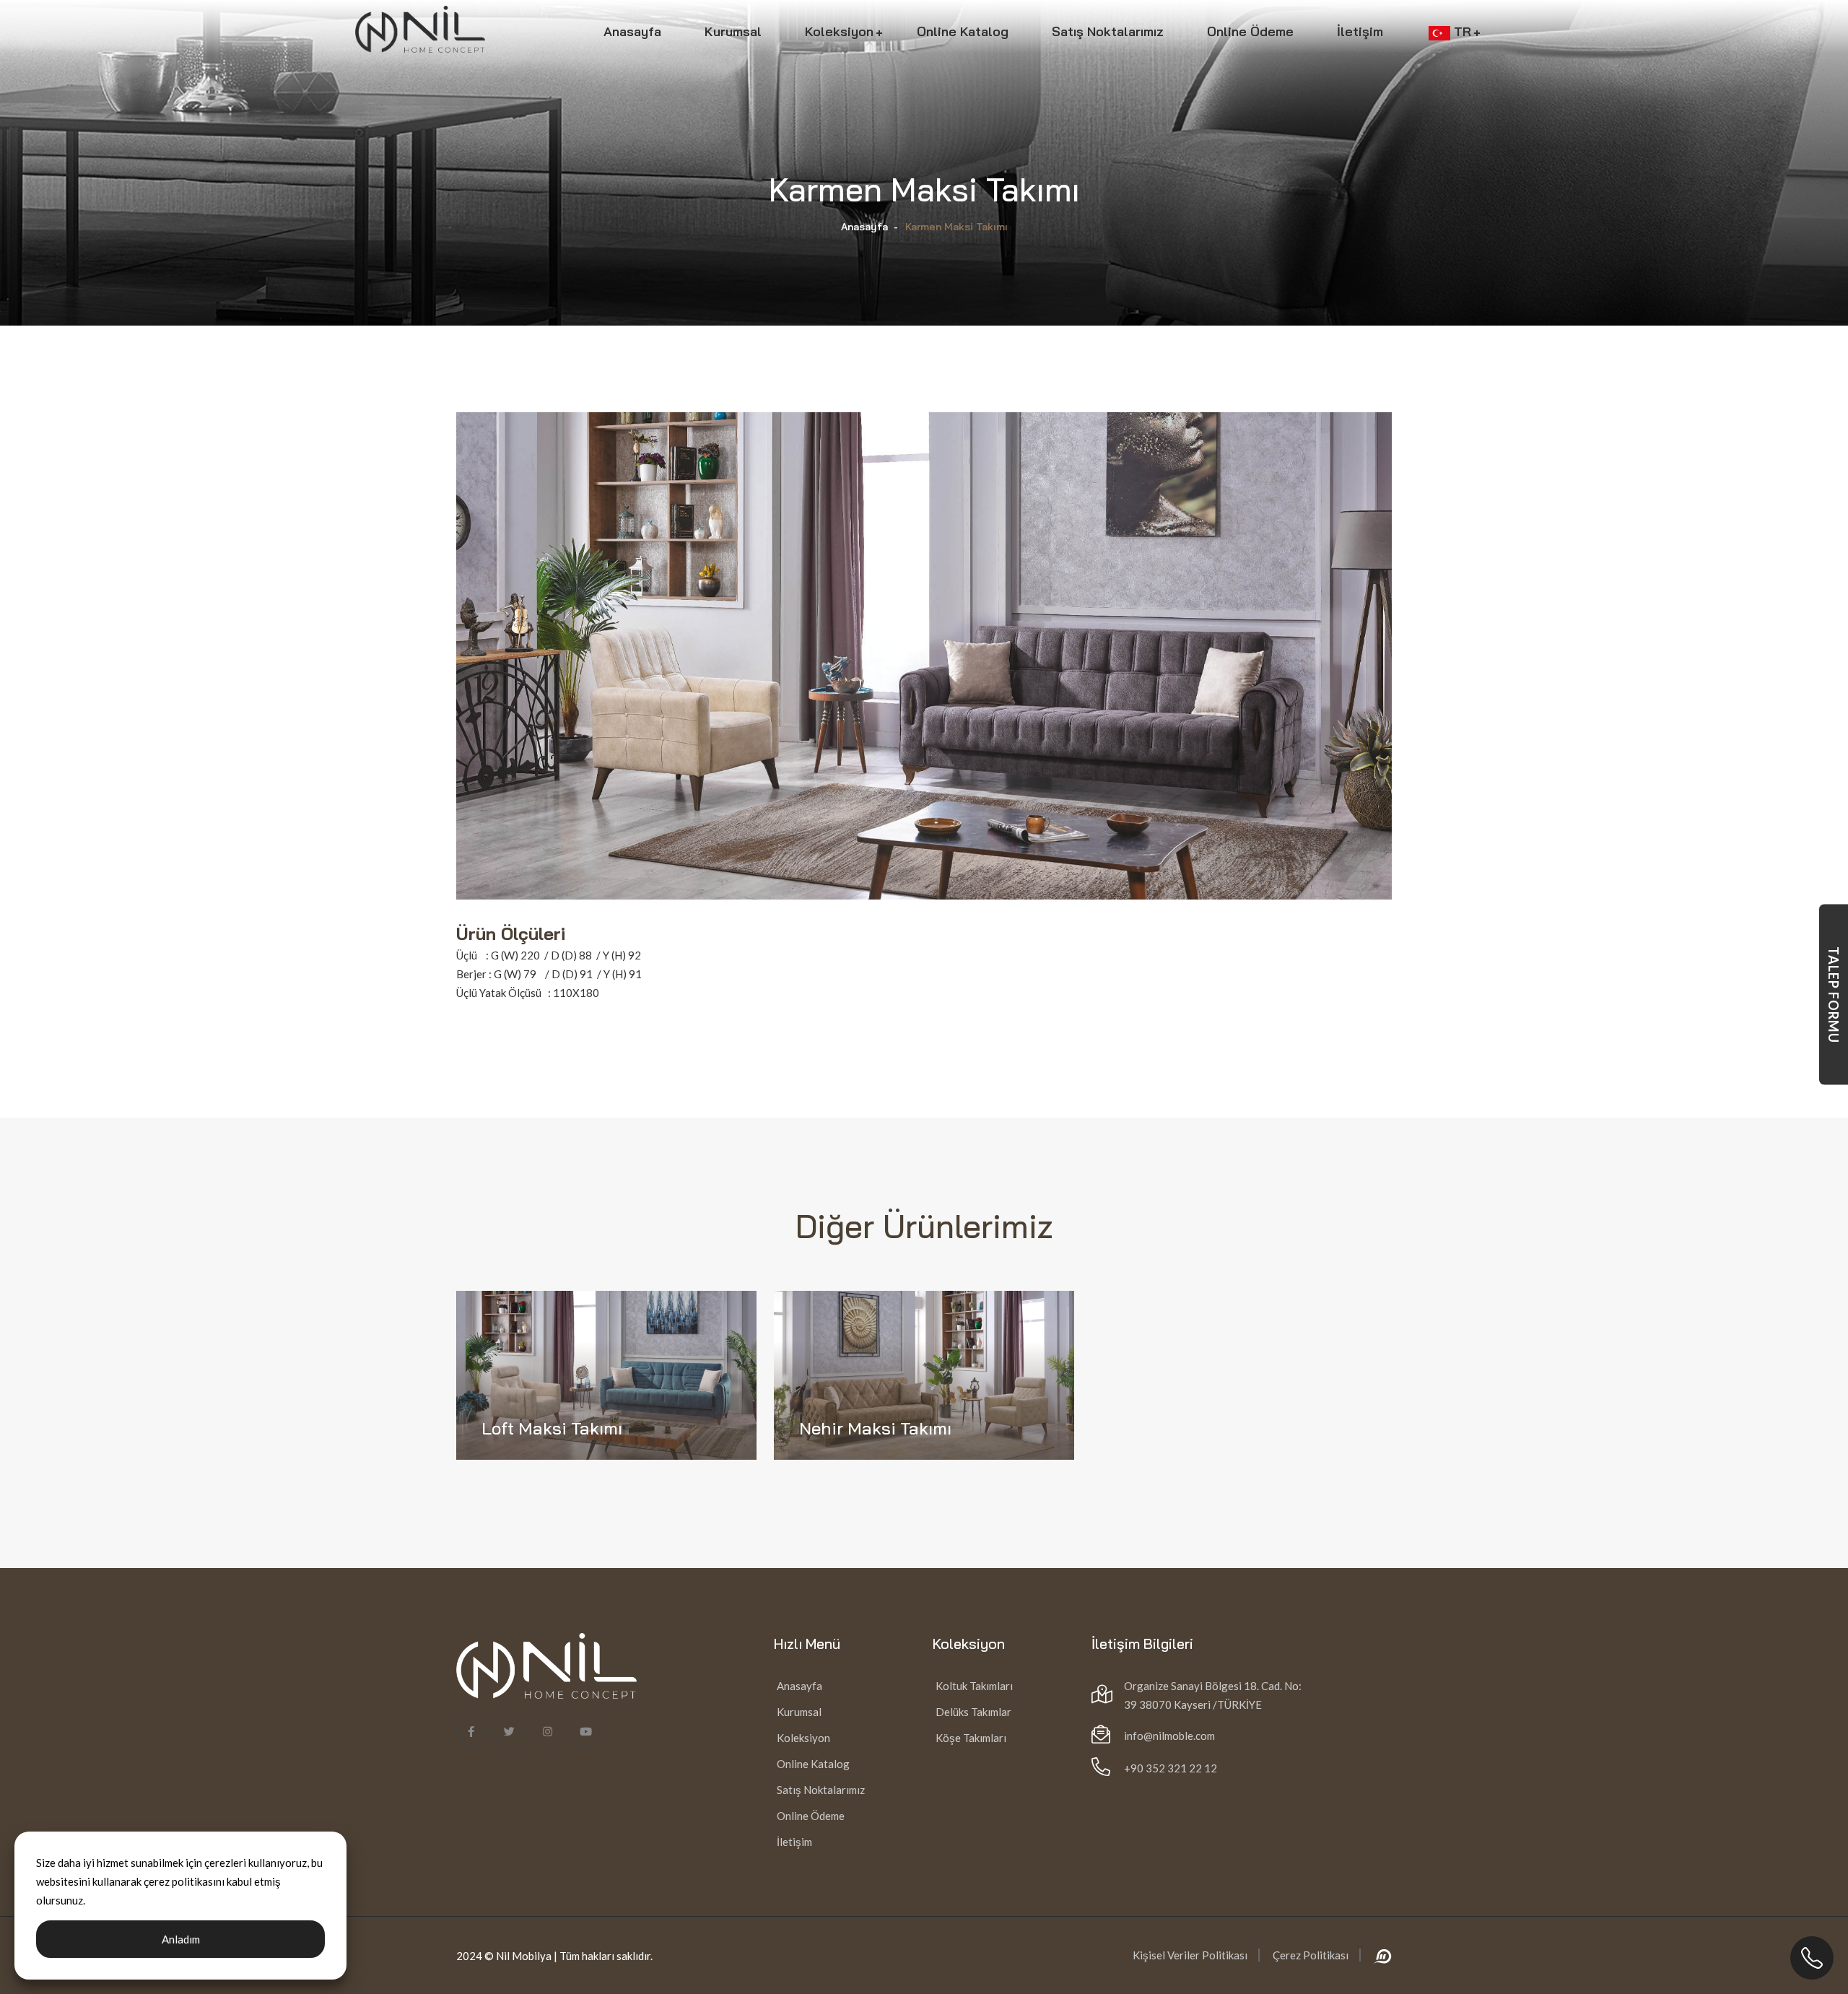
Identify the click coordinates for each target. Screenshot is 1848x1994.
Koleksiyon (839, 31)
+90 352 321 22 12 (1171, 1768)
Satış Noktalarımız (1108, 31)
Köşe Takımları (970, 1738)
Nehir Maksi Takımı (875, 1428)
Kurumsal (733, 31)
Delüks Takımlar (972, 1712)
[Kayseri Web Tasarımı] (1383, 1955)
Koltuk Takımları (973, 1686)
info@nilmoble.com (1169, 1736)
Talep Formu (1834, 995)
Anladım (181, 1939)
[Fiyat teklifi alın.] (1812, 1958)
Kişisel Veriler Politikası (1190, 1955)
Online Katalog (963, 31)
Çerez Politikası (1311, 1955)
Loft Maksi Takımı (552, 1428)
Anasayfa (632, 31)
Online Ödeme (1250, 31)
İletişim (1360, 31)
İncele (518, 1467)
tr (1472, 31)
